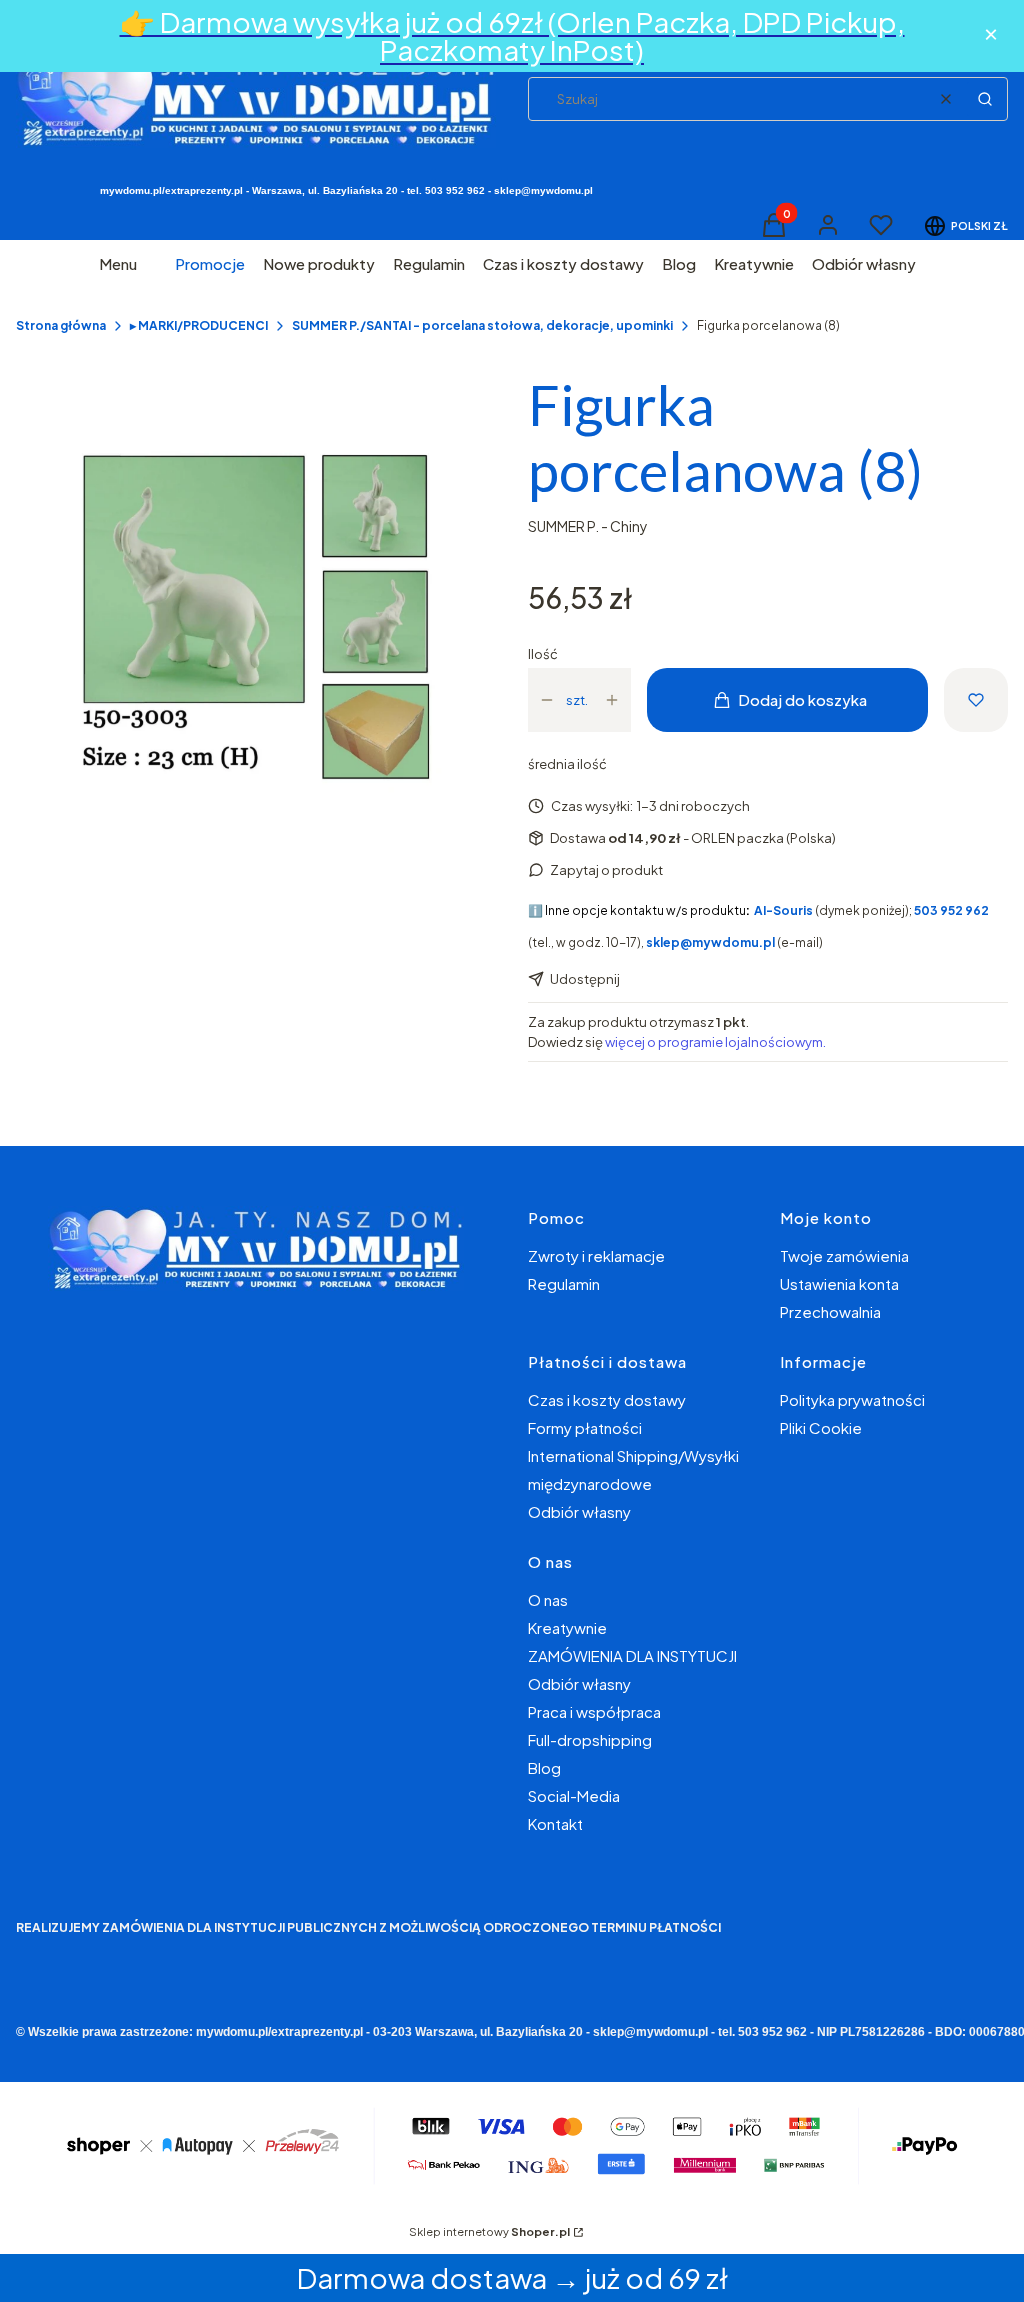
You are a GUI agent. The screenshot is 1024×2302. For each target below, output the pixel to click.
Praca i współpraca (594, 1711)
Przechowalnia (830, 1311)
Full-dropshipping (590, 1739)
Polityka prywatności (852, 1399)
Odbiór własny (579, 1511)
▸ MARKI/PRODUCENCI (199, 325)
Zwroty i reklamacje (596, 1255)
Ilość (543, 654)
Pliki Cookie (821, 1427)
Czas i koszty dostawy (607, 1399)
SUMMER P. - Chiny (588, 526)
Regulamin (564, 1283)
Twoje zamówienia (844, 1255)
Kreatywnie (567, 1627)
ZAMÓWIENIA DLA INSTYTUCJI (632, 1655)
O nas (548, 1599)
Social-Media (574, 1795)
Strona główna (61, 325)
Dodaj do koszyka (802, 699)
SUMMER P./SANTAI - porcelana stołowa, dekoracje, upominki (482, 325)
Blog (544, 1767)
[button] (985, 99)
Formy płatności (585, 1427)
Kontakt (555, 1823)
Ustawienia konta (839, 1283)
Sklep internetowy (489, 2231)
